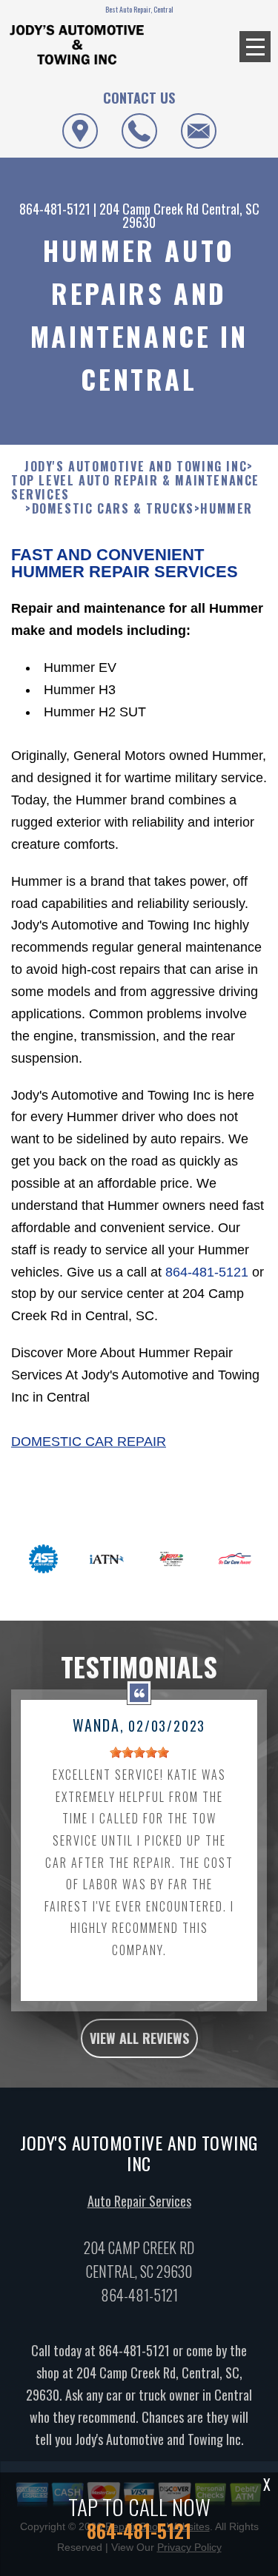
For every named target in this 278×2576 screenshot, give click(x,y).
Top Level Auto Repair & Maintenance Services (135, 488)
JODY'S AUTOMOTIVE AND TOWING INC (136, 467)
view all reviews (139, 2038)
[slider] (139, 1752)
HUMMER (226, 509)
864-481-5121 (55, 209)
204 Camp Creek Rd (149, 209)
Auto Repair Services (139, 2201)
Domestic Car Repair (89, 1442)
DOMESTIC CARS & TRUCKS (113, 509)
